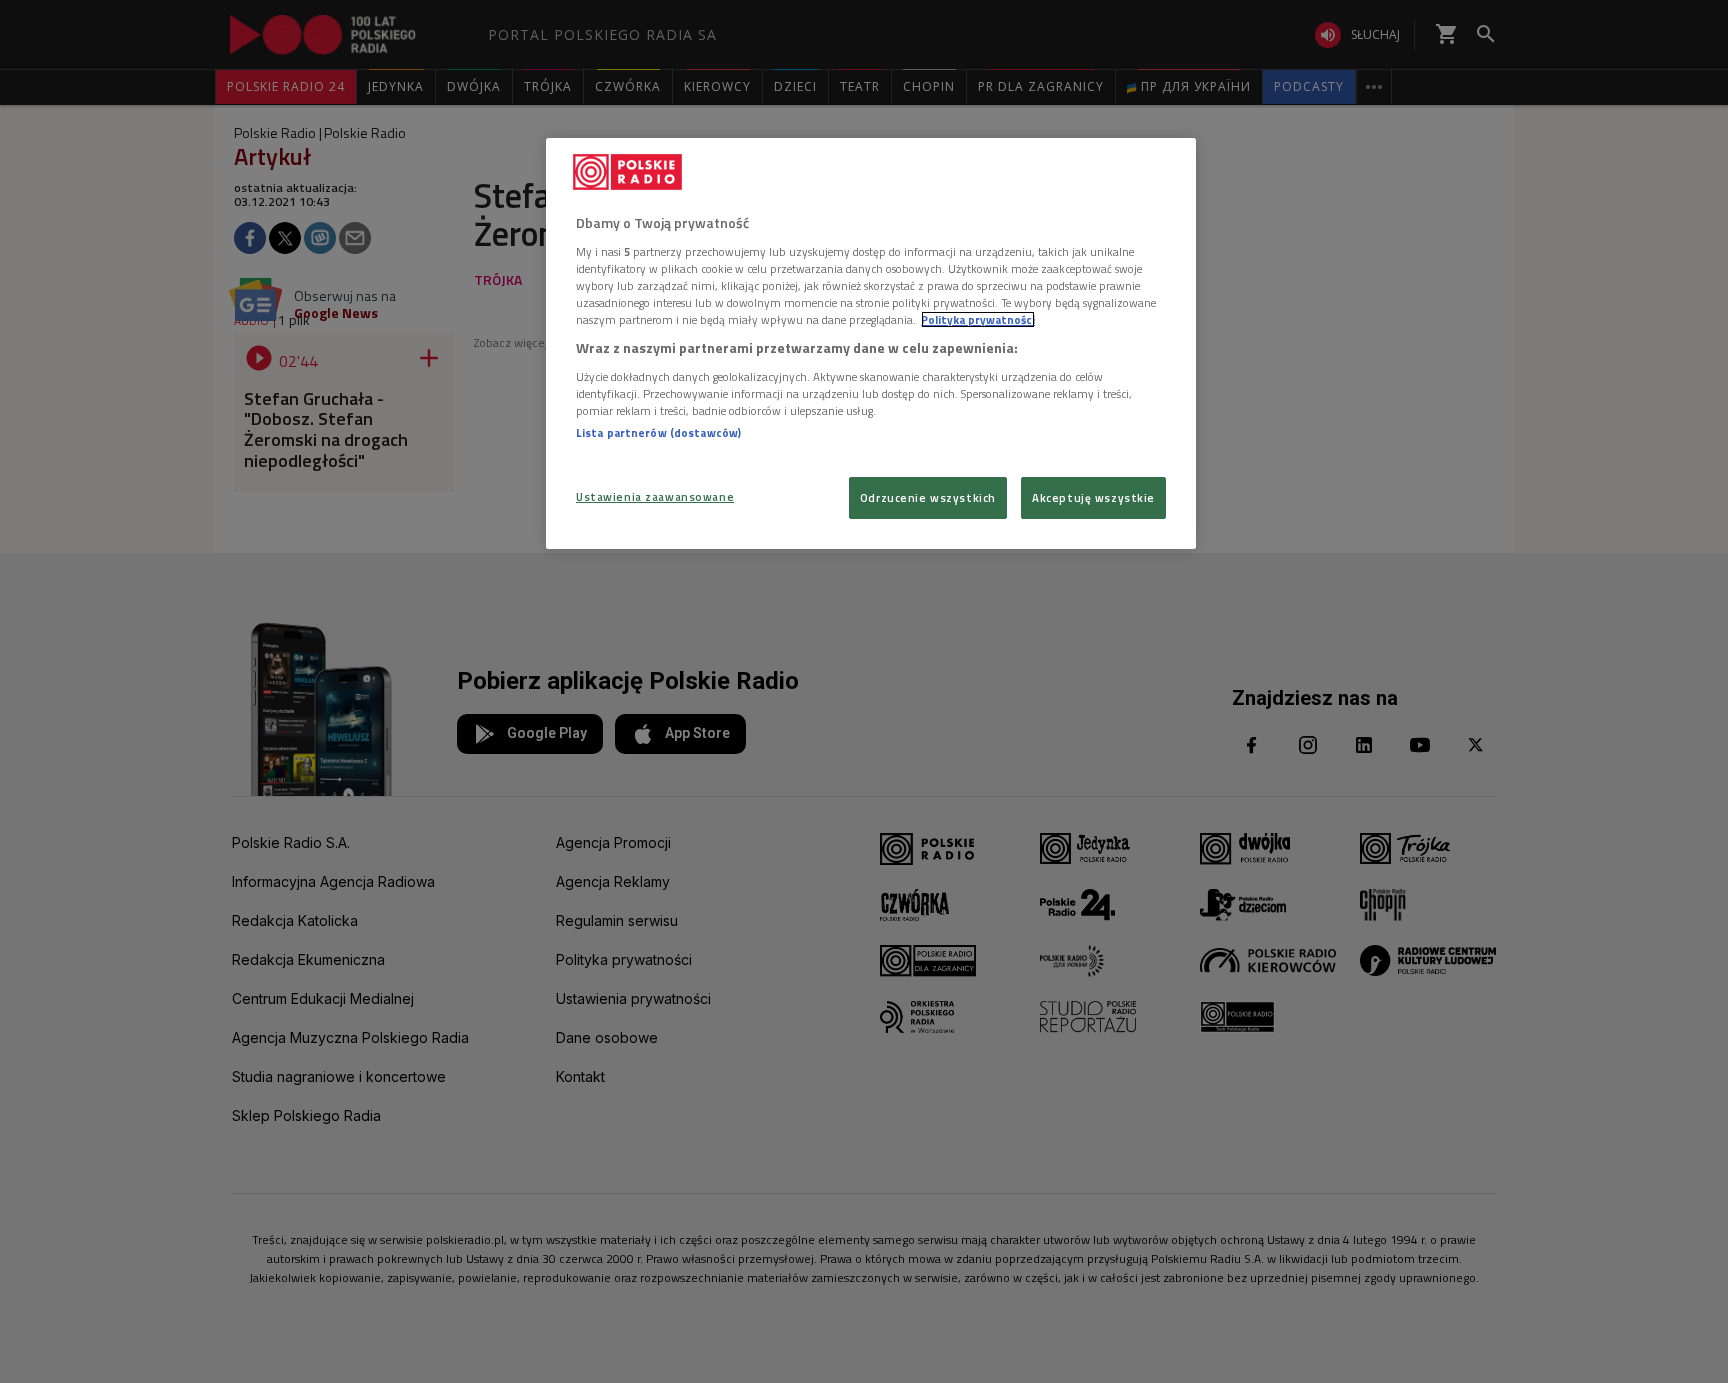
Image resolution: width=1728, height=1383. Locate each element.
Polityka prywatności (978, 319)
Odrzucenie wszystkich (928, 497)
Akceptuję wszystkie (1093, 497)
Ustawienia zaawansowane (655, 496)
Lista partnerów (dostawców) (658, 432)
